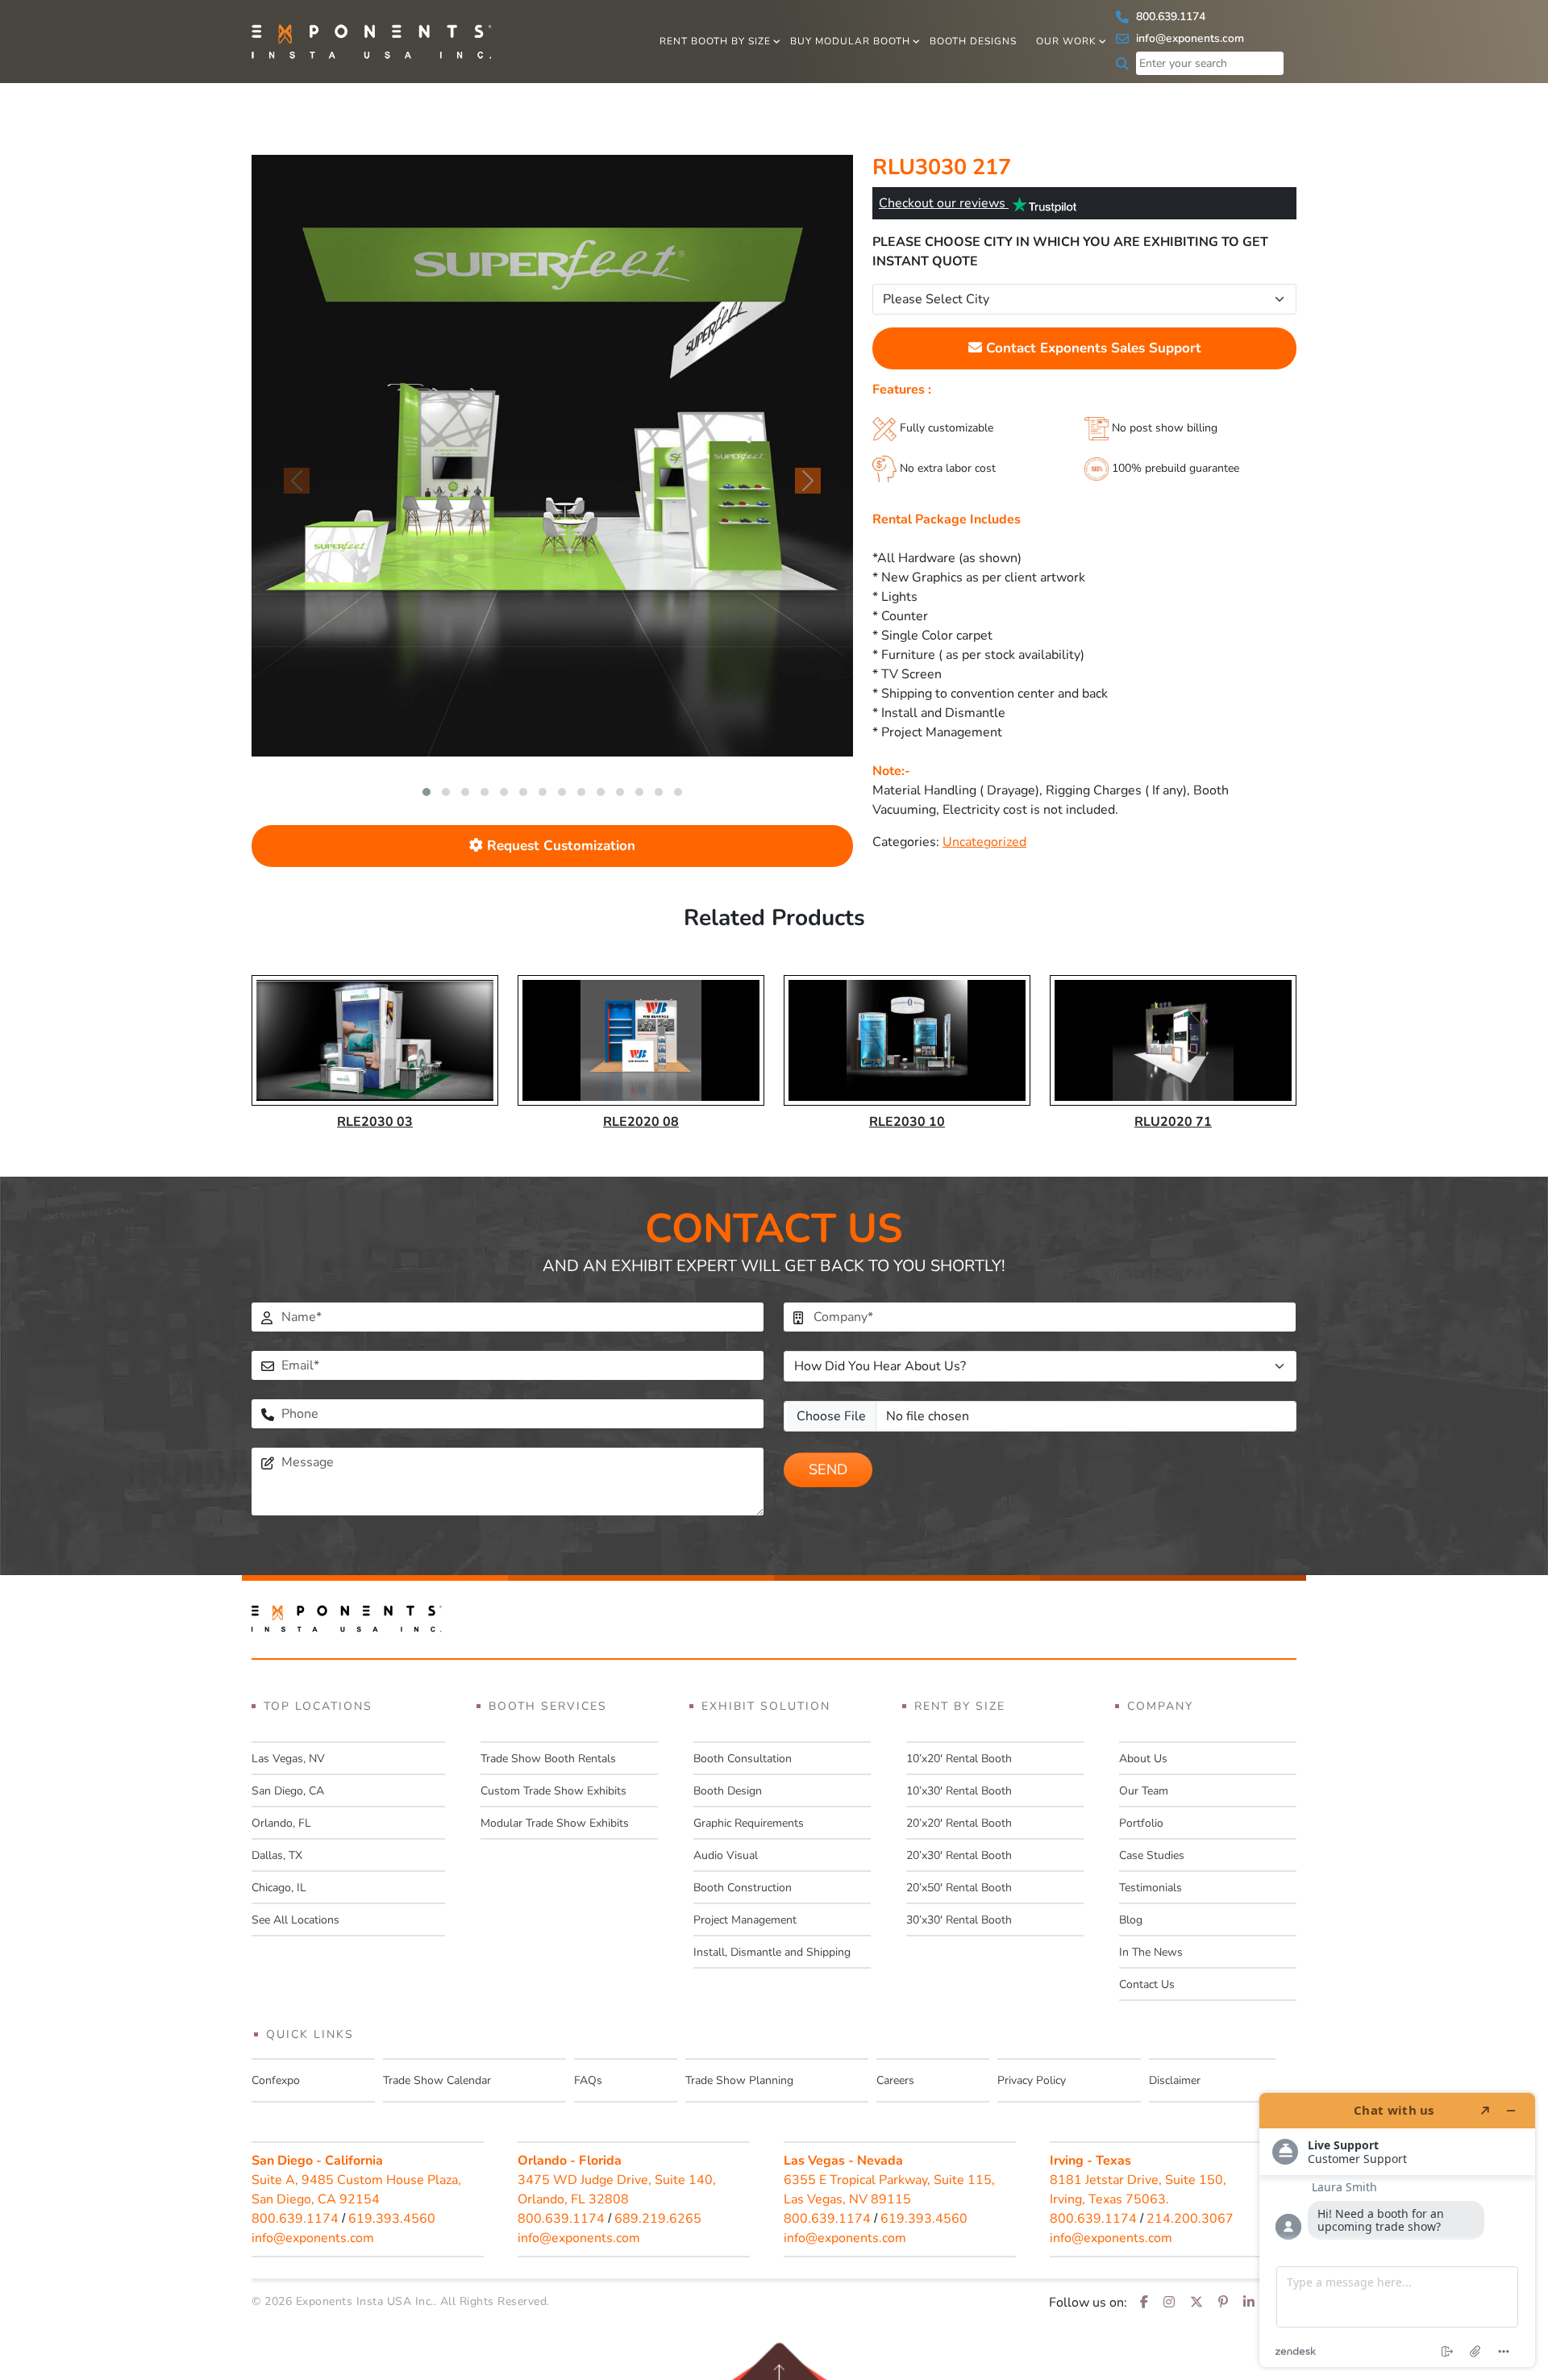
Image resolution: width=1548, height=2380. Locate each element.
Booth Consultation (743, 1759)
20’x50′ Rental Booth (959, 1888)
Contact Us (1147, 1984)
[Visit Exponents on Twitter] (1196, 2303)
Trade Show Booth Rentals (548, 1759)
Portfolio (1141, 1823)
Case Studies (1152, 1855)
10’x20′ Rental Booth (959, 1759)
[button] (427, 792)
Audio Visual (726, 1855)
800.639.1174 (1169, 17)
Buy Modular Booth (850, 41)
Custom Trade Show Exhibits (553, 1791)
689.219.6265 (658, 2219)
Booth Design (728, 1791)
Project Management (745, 1920)
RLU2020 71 (1173, 1122)
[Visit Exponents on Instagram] (1169, 2303)
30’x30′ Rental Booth (959, 1920)
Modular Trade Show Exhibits (555, 1823)
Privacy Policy (1032, 2080)
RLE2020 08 (641, 1122)
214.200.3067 (1190, 2219)
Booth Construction (743, 1888)
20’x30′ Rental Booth (959, 1855)
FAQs (588, 2080)
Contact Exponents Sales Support (1092, 348)
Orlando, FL (281, 1823)
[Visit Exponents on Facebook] (1144, 2303)
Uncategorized (984, 842)
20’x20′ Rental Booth (959, 1823)
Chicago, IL (279, 1888)
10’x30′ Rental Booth (959, 1791)
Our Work (1066, 41)
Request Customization (559, 846)
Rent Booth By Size (715, 41)
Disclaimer (1175, 2080)
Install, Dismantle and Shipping (772, 1952)
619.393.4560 (392, 2219)
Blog (1131, 1920)
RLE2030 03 (375, 1122)
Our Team (1144, 1791)
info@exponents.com (1188, 38)
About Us (1143, 1759)
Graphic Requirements (749, 1823)
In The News (1151, 1952)
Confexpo (276, 2080)
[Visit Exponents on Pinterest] (1223, 2303)
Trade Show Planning (739, 2080)
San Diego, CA (288, 1791)
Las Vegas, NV (288, 1759)
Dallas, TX (277, 1855)
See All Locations (295, 1920)
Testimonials (1151, 1888)
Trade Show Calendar (437, 2080)
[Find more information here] (1397, 2230)
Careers (895, 2080)
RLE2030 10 (907, 1122)
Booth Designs (973, 41)
